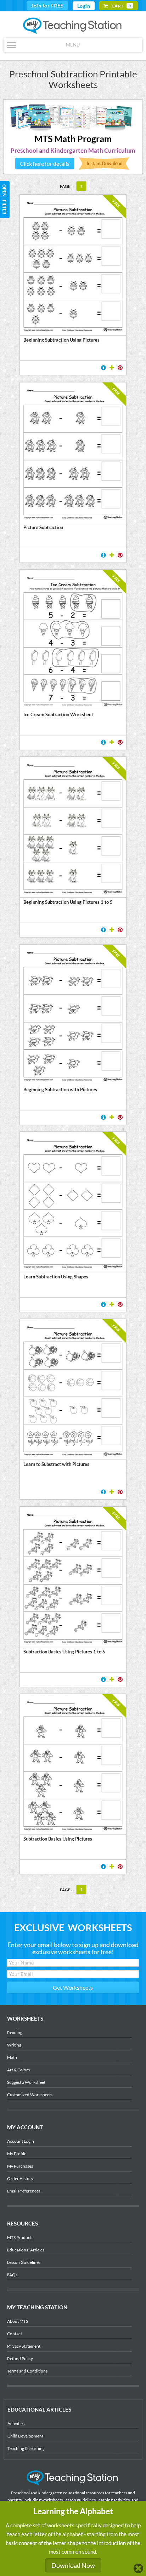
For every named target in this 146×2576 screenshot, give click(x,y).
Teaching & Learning (26, 2448)
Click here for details (45, 164)
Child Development (25, 2436)
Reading (15, 2032)
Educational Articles (26, 2250)
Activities (16, 2423)
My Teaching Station (73, 26)
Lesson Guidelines (24, 2262)
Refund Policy (20, 2358)
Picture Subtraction (43, 527)
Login (84, 6)
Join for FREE (47, 6)
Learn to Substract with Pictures (56, 1464)
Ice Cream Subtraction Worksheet (58, 714)
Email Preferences (24, 2191)
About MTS (18, 2321)
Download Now (73, 2565)
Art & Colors (18, 2070)
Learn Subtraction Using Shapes (56, 1277)
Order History (20, 2178)
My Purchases (20, 2166)
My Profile (17, 2154)
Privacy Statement (24, 2346)
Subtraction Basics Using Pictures (58, 1839)
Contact (15, 2334)
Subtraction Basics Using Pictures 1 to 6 (64, 1652)
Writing (14, 2045)
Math (12, 2057)
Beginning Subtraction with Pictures (60, 1089)
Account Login (21, 2141)
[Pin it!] (120, 368)
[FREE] (73, 705)
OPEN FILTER (4, 185)
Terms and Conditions (27, 2371)
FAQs (12, 2275)
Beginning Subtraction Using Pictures (61, 340)
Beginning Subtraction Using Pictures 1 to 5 (68, 902)
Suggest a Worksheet (26, 2082)
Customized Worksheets (30, 2095)
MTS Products (20, 2237)
